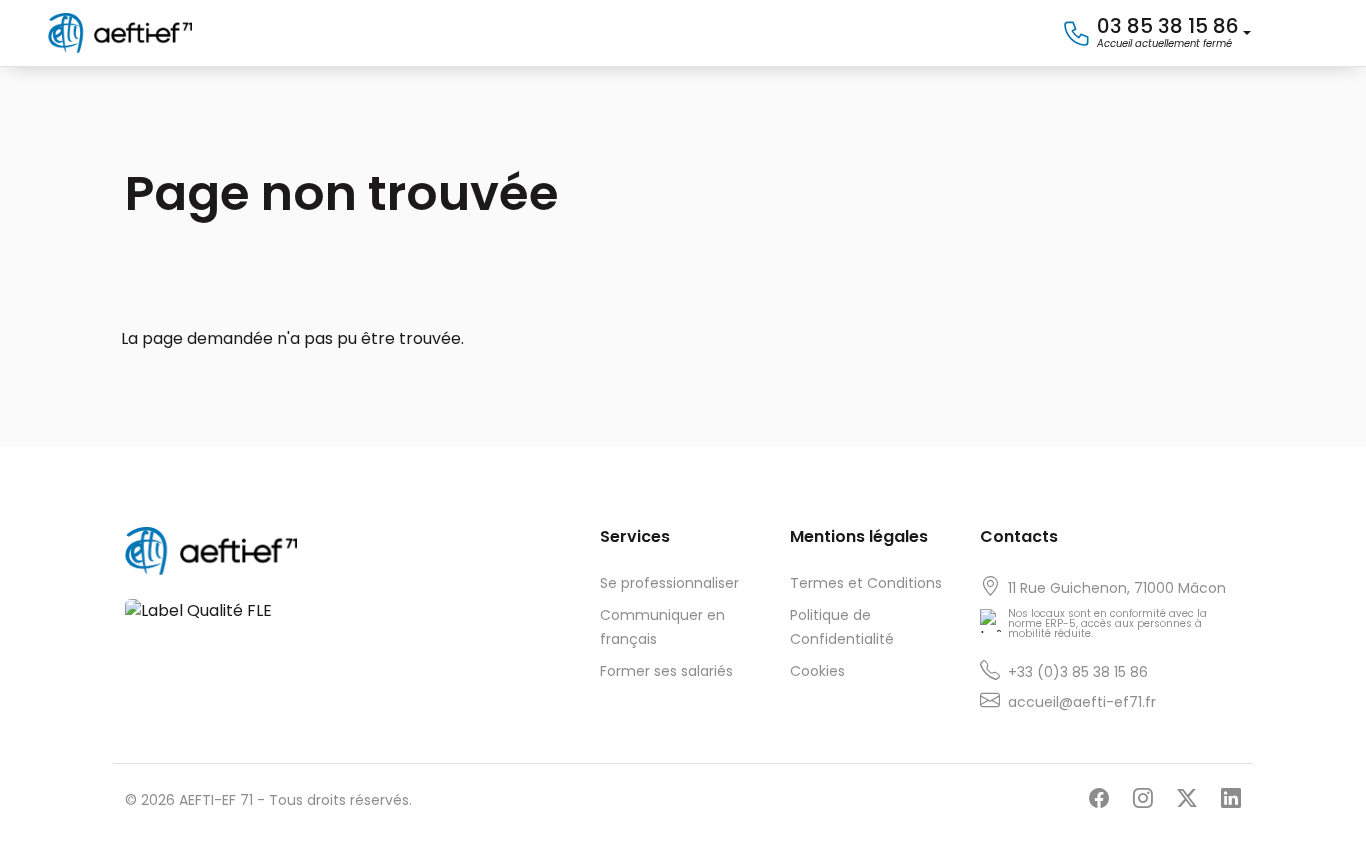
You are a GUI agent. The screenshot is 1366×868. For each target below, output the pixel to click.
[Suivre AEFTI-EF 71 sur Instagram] (1143, 799)
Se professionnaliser (669, 583)
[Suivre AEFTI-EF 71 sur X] (1187, 799)
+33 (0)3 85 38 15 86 (1078, 672)
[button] (1156, 33)
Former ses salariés (666, 671)
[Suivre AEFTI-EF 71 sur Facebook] (1099, 799)
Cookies (817, 671)
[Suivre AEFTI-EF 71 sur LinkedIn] (1231, 799)
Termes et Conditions (866, 583)
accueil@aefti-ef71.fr (1082, 702)
